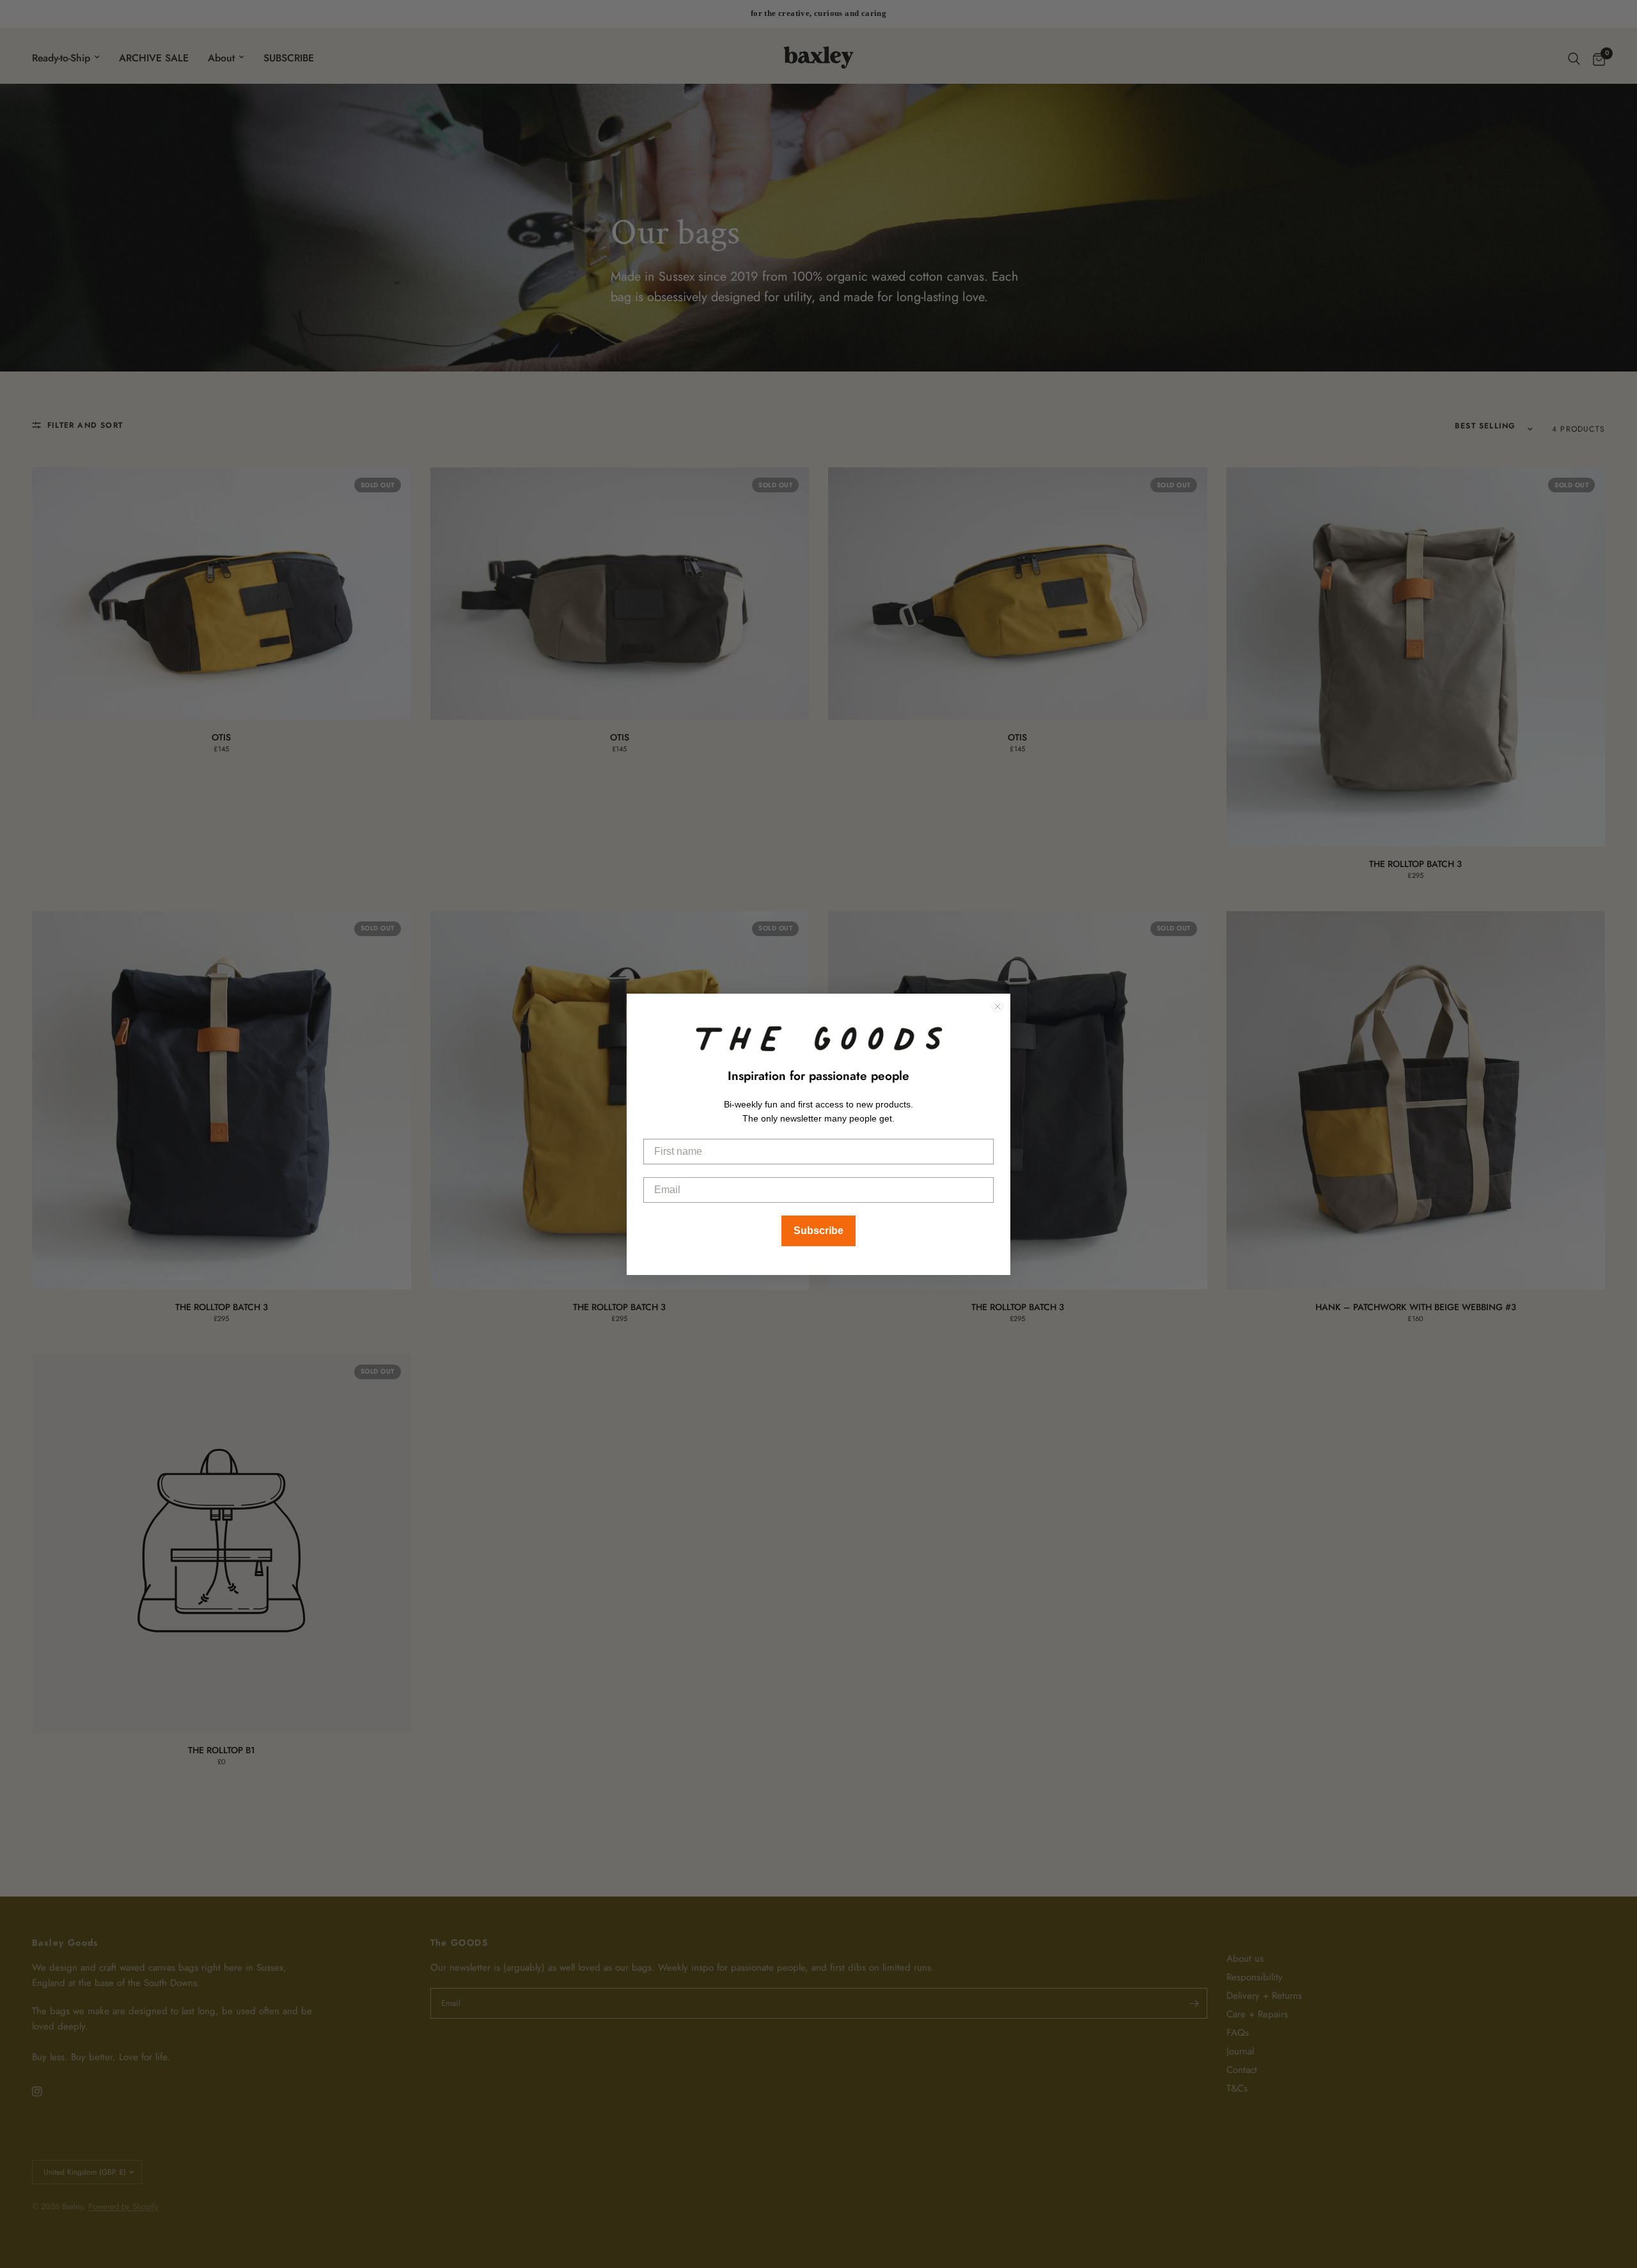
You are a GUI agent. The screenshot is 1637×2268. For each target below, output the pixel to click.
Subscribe (818, 1231)
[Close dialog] (998, 1006)
